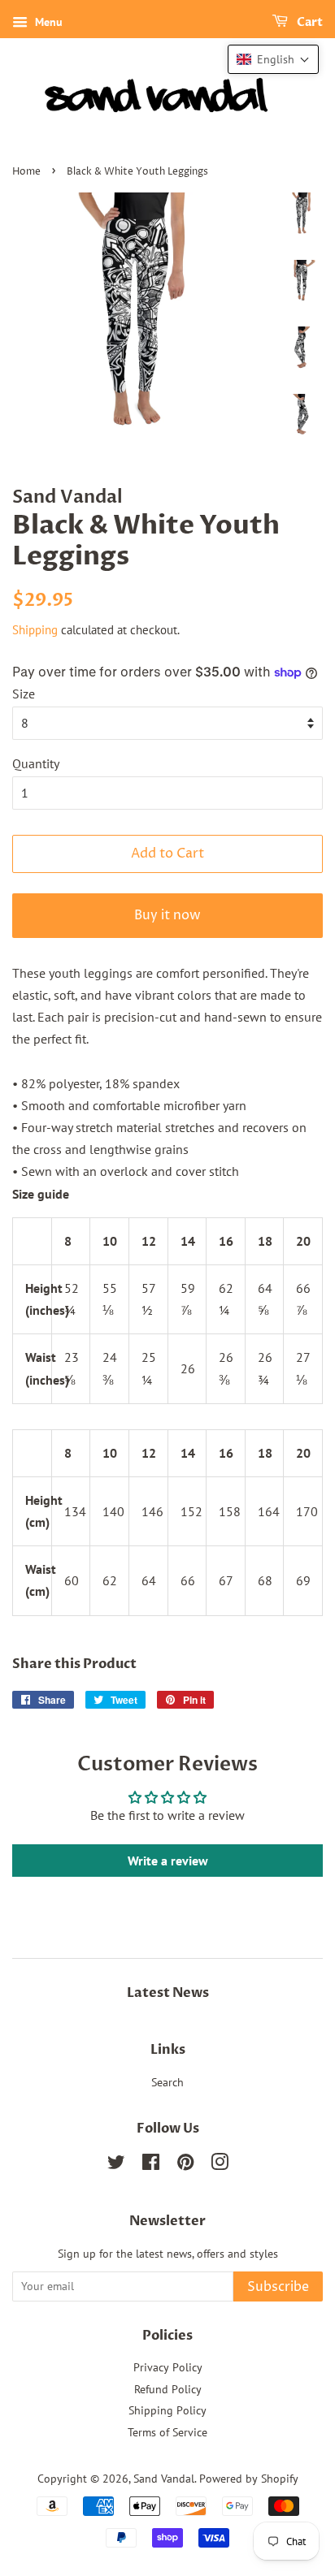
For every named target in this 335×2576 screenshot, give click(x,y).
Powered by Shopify (249, 2479)
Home (26, 172)
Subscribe (278, 2287)
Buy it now (167, 915)
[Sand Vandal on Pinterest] (185, 2165)
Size (24, 694)
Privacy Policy (168, 2367)
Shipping (35, 630)
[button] (273, 59)
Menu (47, 22)
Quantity (36, 763)
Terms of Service (167, 2432)
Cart (309, 22)
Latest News (168, 1993)
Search (167, 2082)
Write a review (168, 1861)
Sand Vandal (164, 2479)
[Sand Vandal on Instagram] (220, 2165)
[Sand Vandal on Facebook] (151, 2165)
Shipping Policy (167, 2410)
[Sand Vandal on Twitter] (116, 2165)
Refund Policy (168, 2389)
